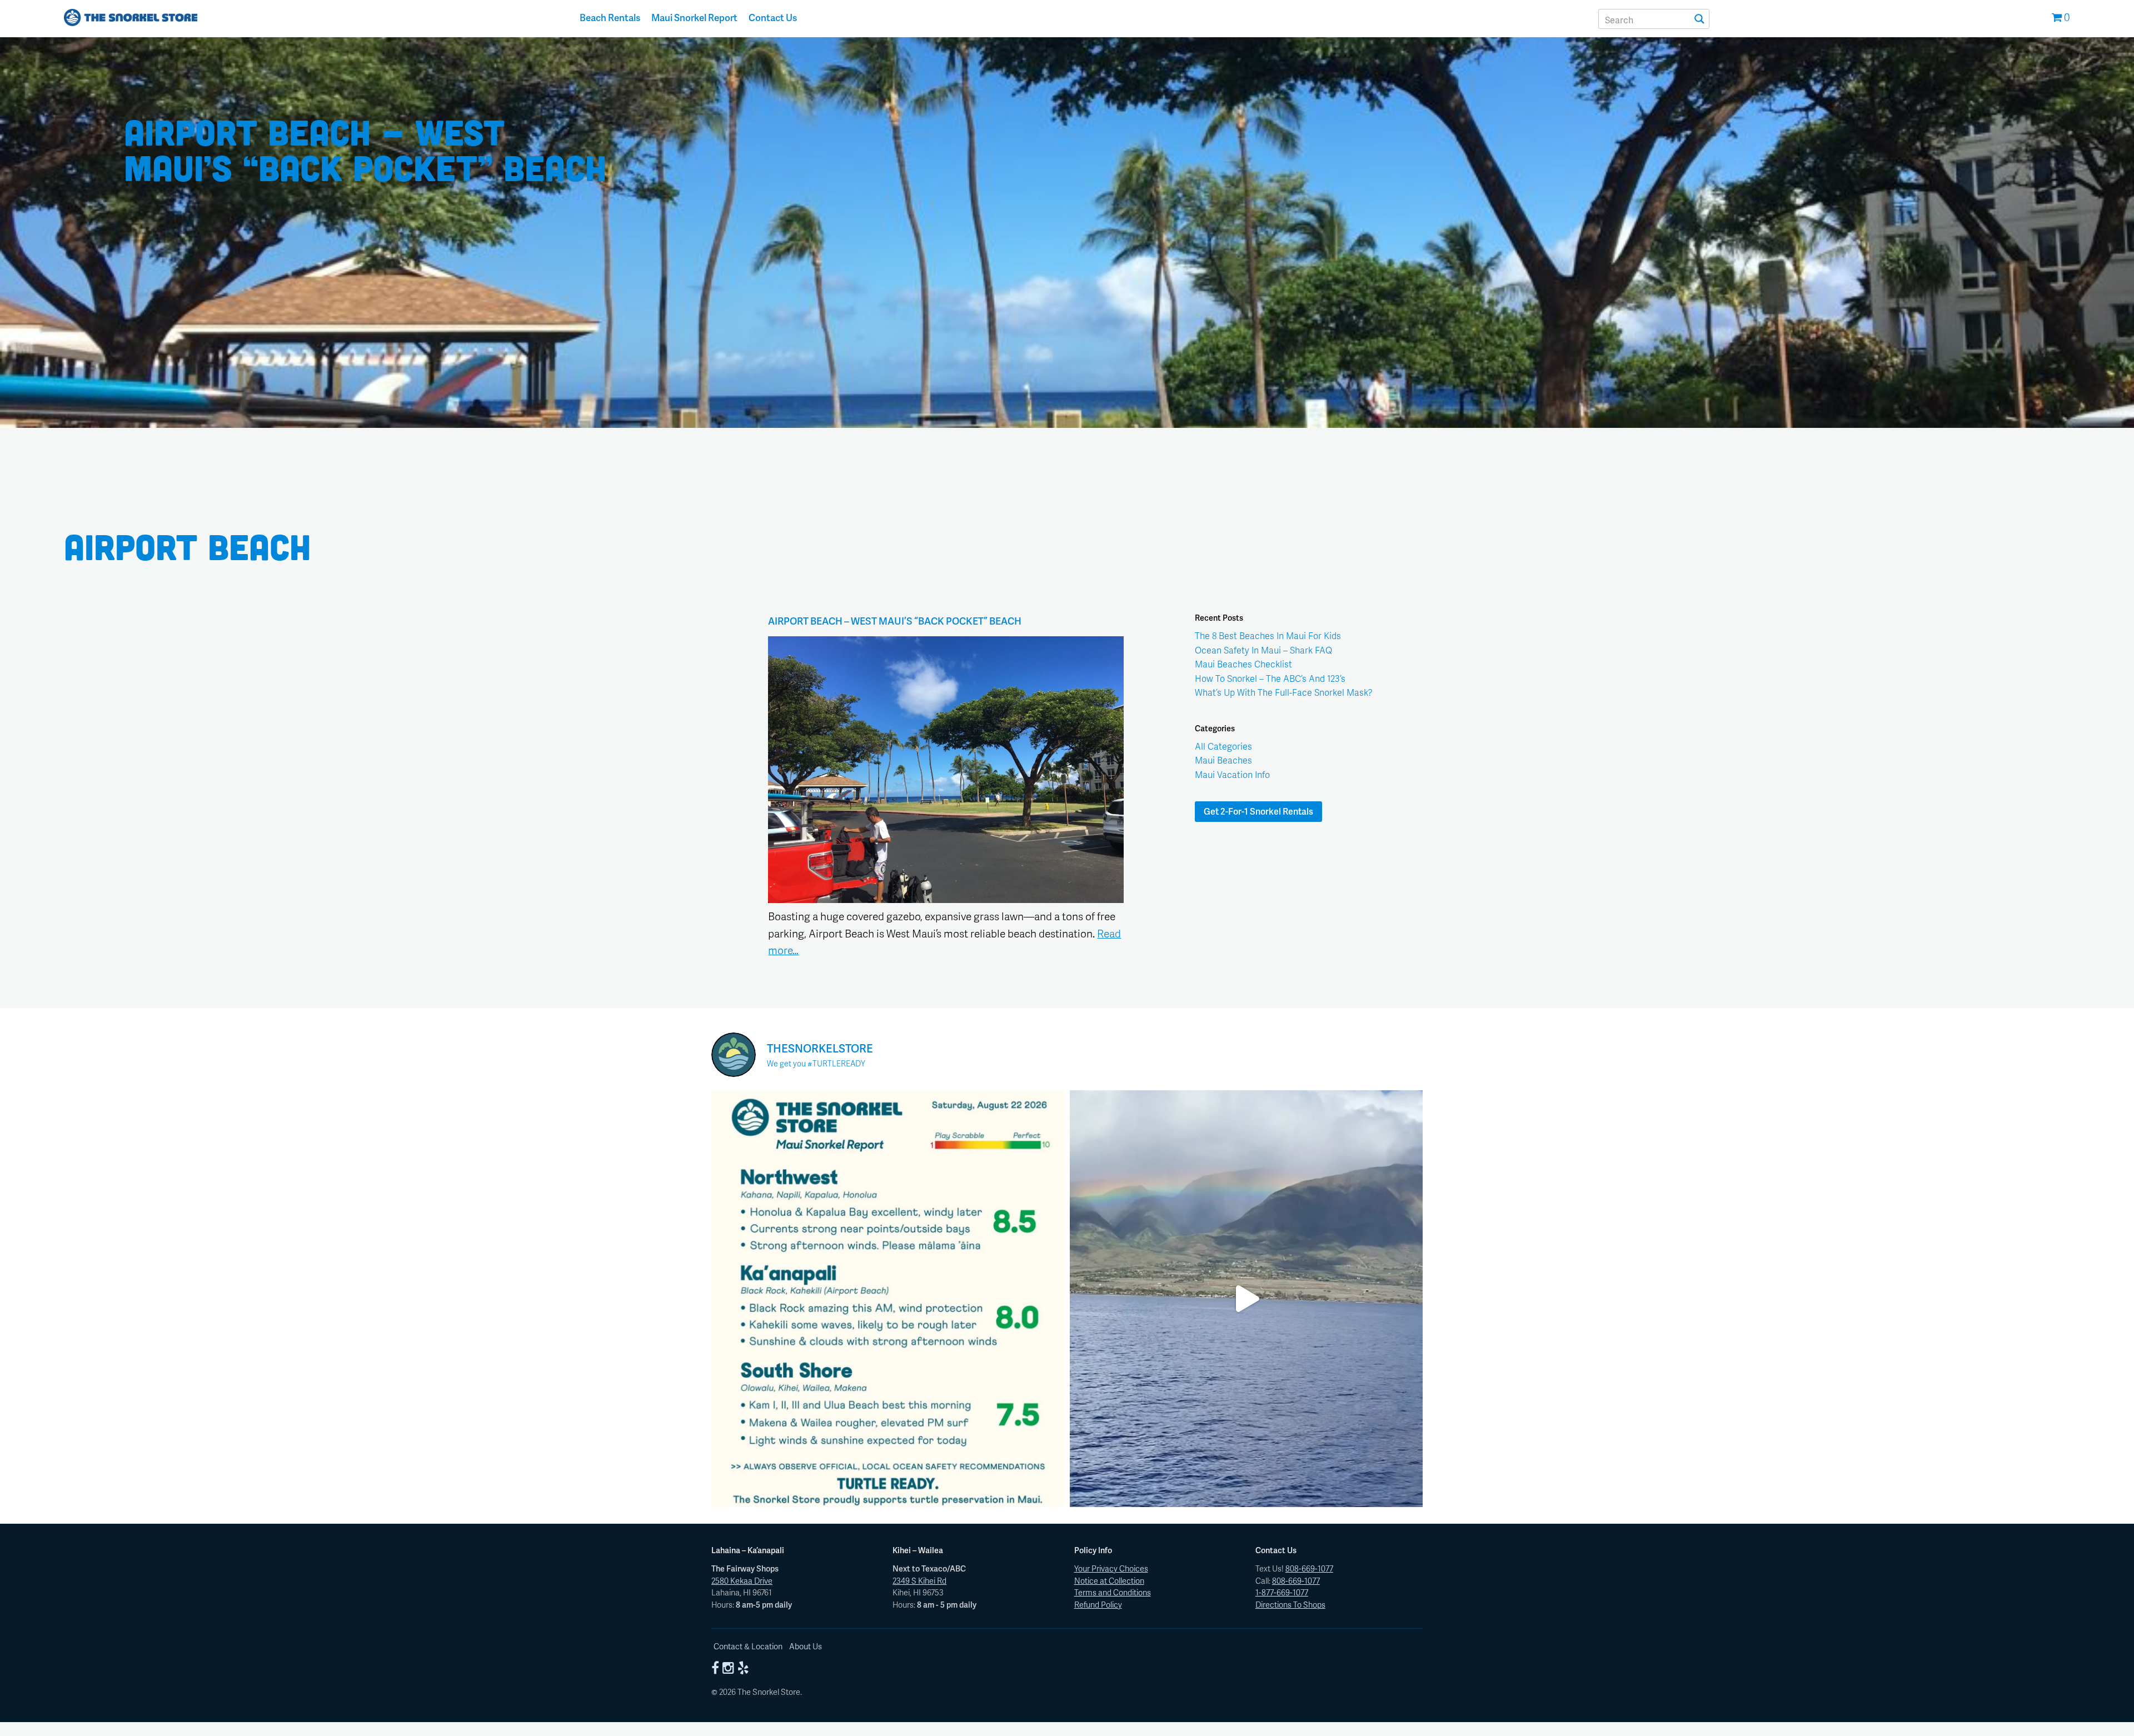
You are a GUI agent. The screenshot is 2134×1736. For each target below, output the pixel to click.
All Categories (1223, 746)
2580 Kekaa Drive (742, 1580)
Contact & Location (748, 1646)
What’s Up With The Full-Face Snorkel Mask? (1284, 692)
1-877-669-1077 (1282, 1592)
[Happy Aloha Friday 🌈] (1246, 1299)
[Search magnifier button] (1699, 19)
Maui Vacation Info (1232, 774)
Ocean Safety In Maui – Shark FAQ (1263, 650)
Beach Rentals (610, 17)
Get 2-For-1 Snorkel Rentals (1258, 811)
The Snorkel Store (131, 19)
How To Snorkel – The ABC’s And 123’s (1270, 678)
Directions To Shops (1290, 1604)
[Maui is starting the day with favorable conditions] (888, 1299)
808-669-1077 (1309, 1568)
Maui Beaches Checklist (1243, 664)
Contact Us (773, 17)
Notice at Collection (1109, 1580)
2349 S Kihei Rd (919, 1580)
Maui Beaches (1223, 760)
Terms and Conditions (1113, 1592)
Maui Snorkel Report (694, 17)
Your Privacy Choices (1111, 1568)
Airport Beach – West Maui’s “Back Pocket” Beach (895, 621)
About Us (806, 1646)
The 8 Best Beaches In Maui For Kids (1268, 635)
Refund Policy (1098, 1604)
